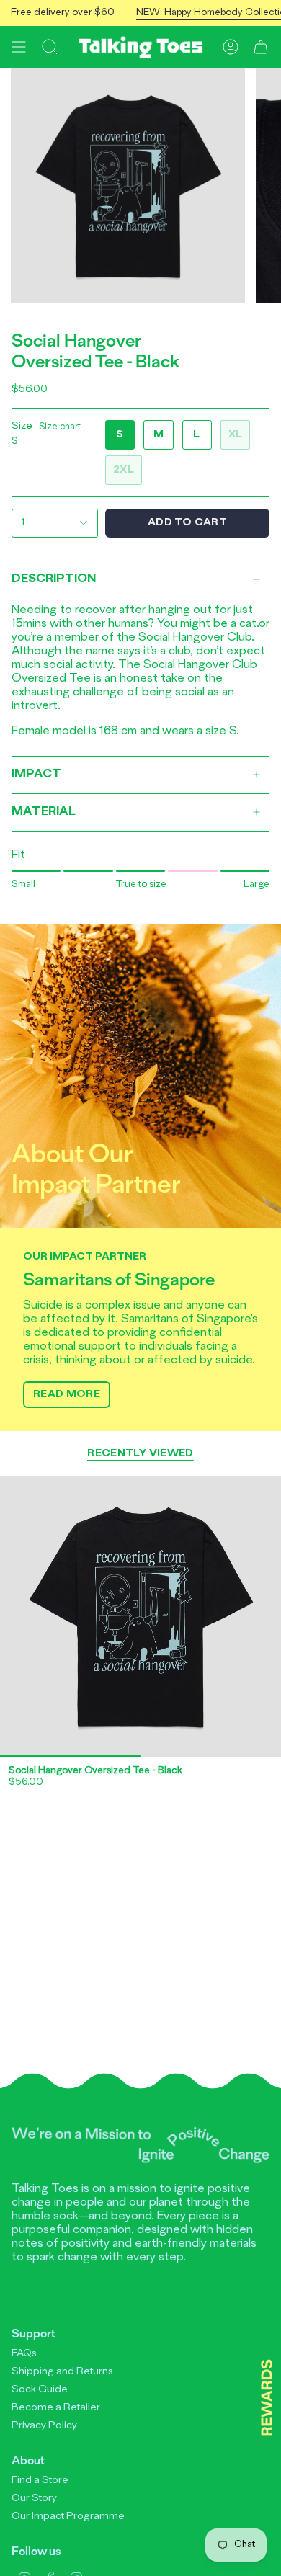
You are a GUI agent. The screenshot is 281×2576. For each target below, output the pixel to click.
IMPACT (36, 775)
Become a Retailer (56, 2408)
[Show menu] (19, 47)
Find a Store (40, 2481)
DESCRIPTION (54, 579)
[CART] (261, 47)
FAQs (24, 2354)
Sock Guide (40, 2390)
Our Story (34, 2499)
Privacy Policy (44, 2426)
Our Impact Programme (68, 2517)
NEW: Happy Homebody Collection (199, 13)
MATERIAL (44, 812)
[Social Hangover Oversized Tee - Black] (140, 1616)
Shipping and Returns (62, 2372)
